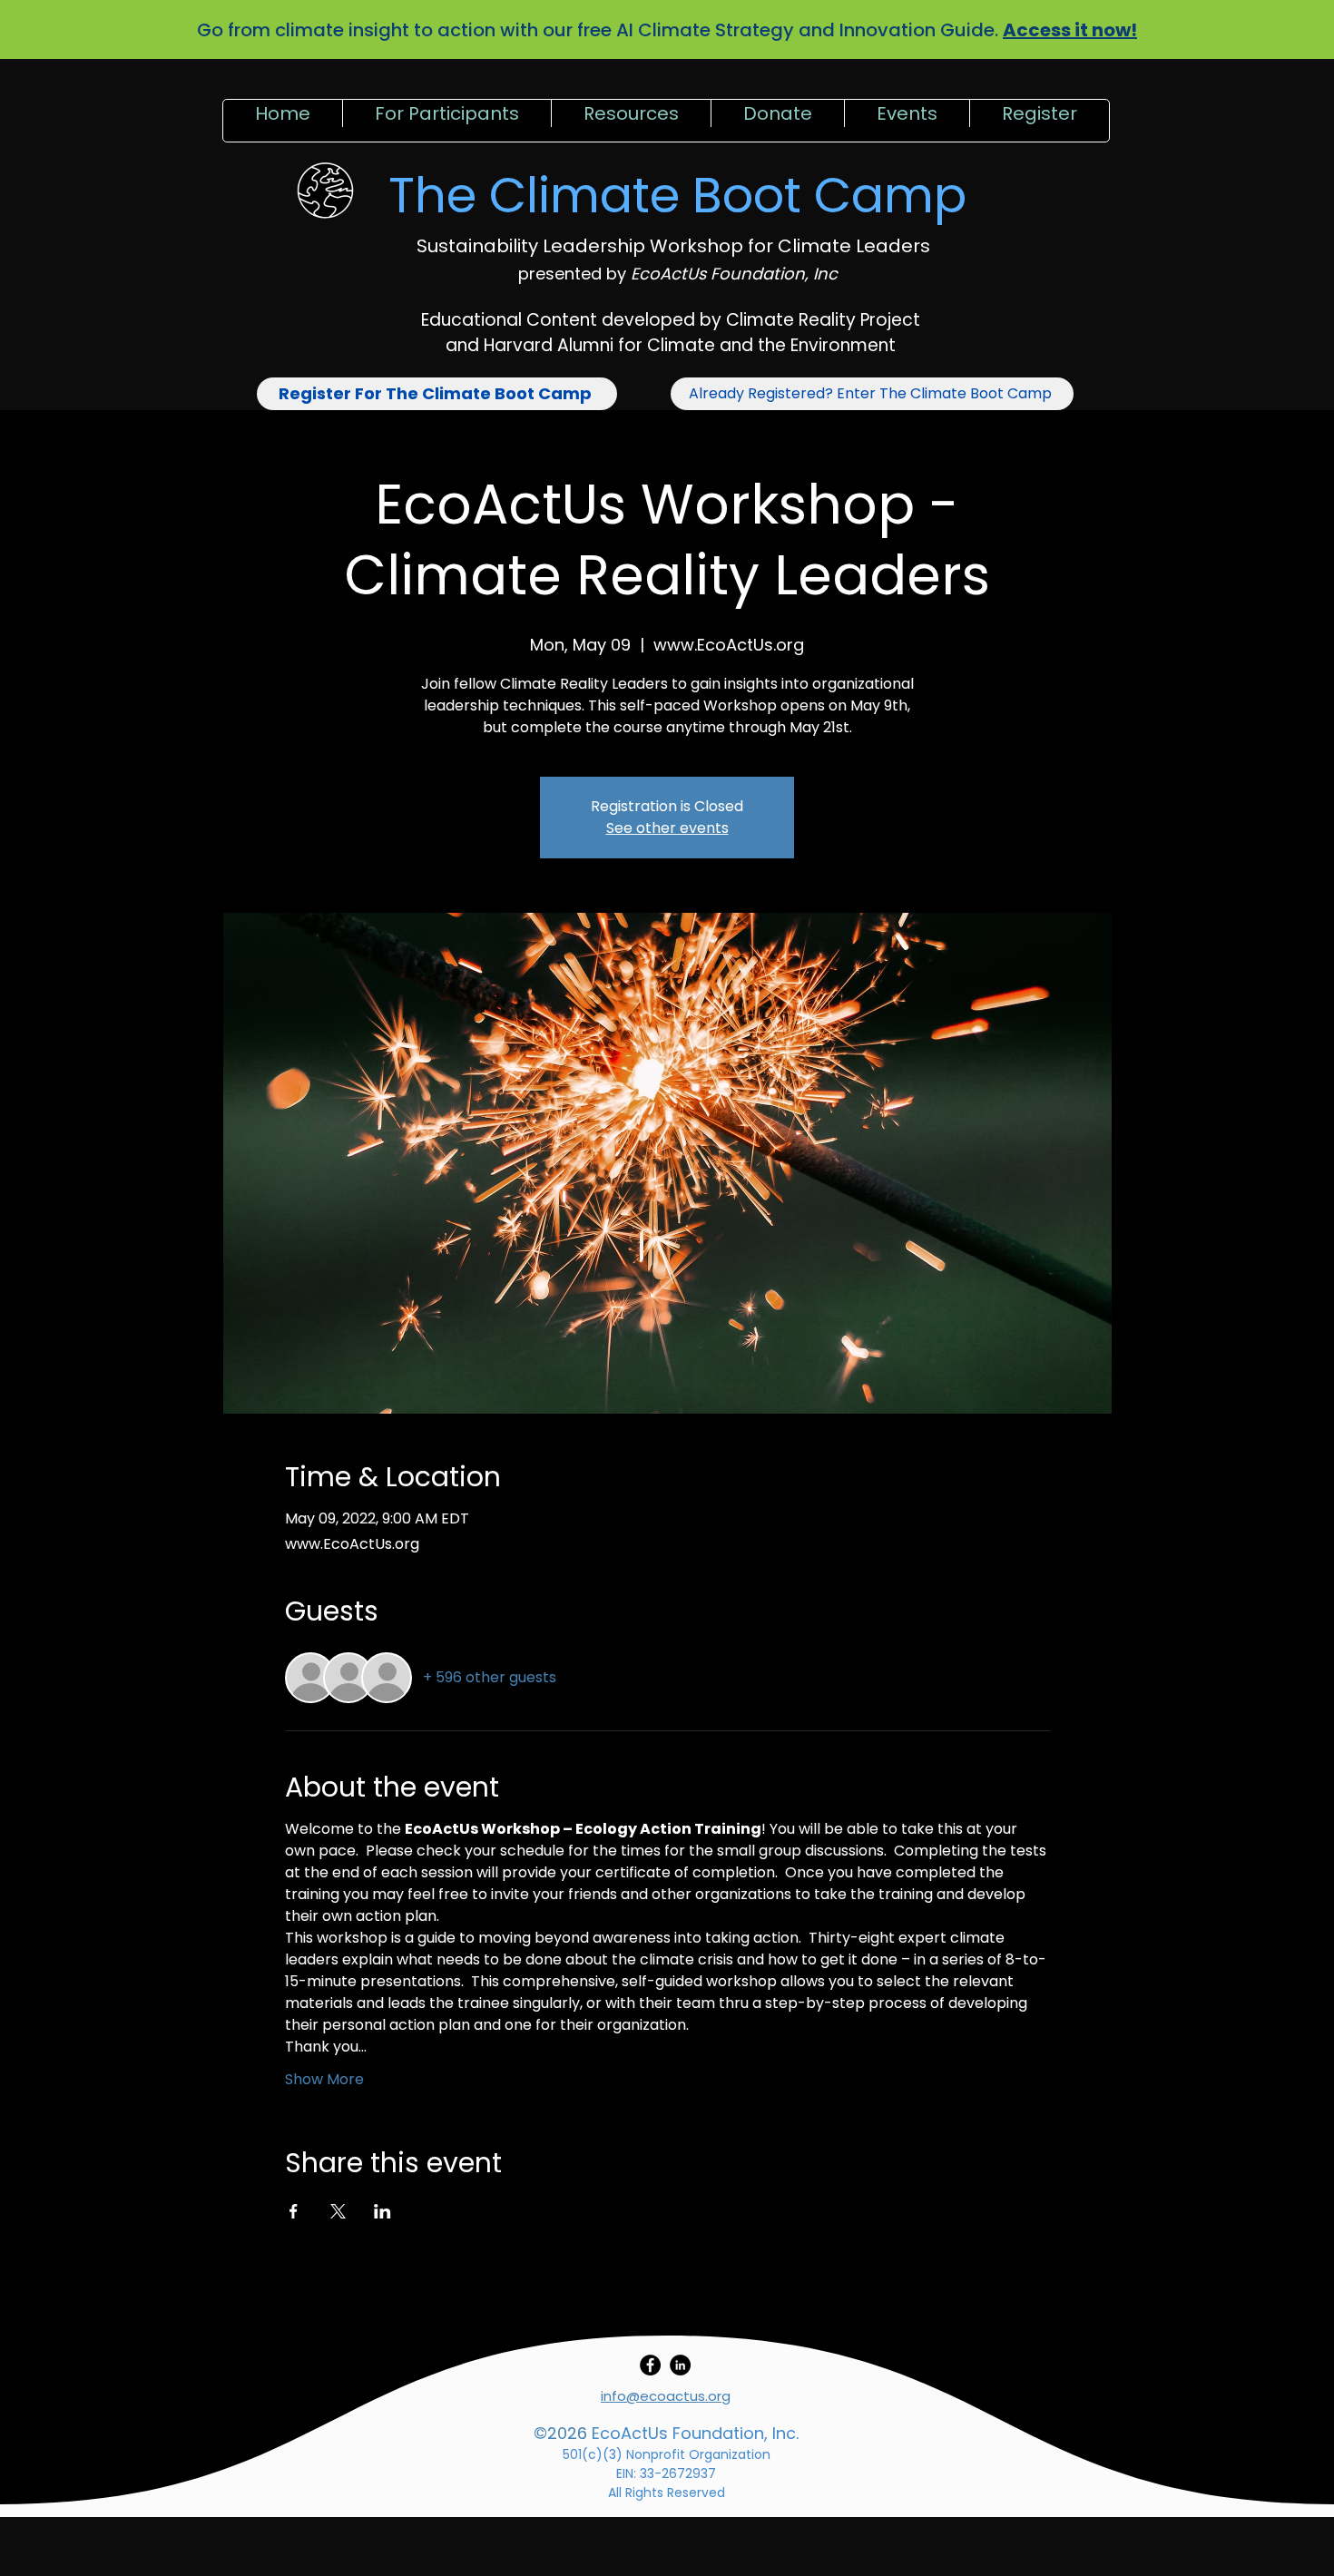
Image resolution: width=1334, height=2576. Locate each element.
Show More (324, 2079)
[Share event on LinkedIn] (383, 2211)
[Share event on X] (338, 2211)
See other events (667, 828)
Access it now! (1070, 30)
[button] (446, 121)
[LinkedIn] (680, 2365)
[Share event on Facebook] (294, 2211)
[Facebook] (650, 2365)
